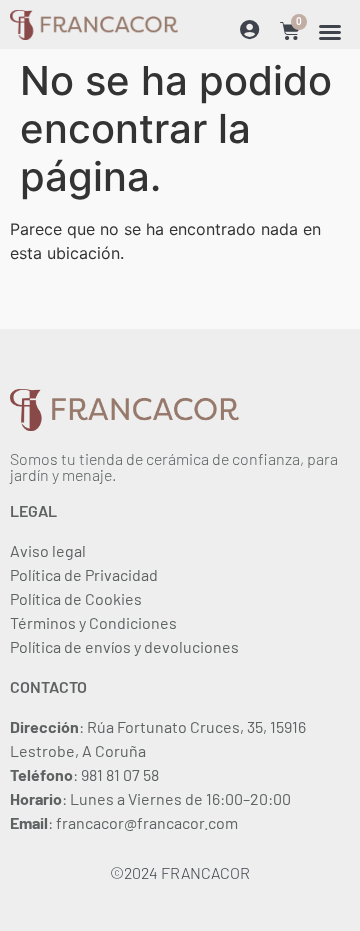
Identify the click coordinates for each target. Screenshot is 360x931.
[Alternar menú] (330, 32)
